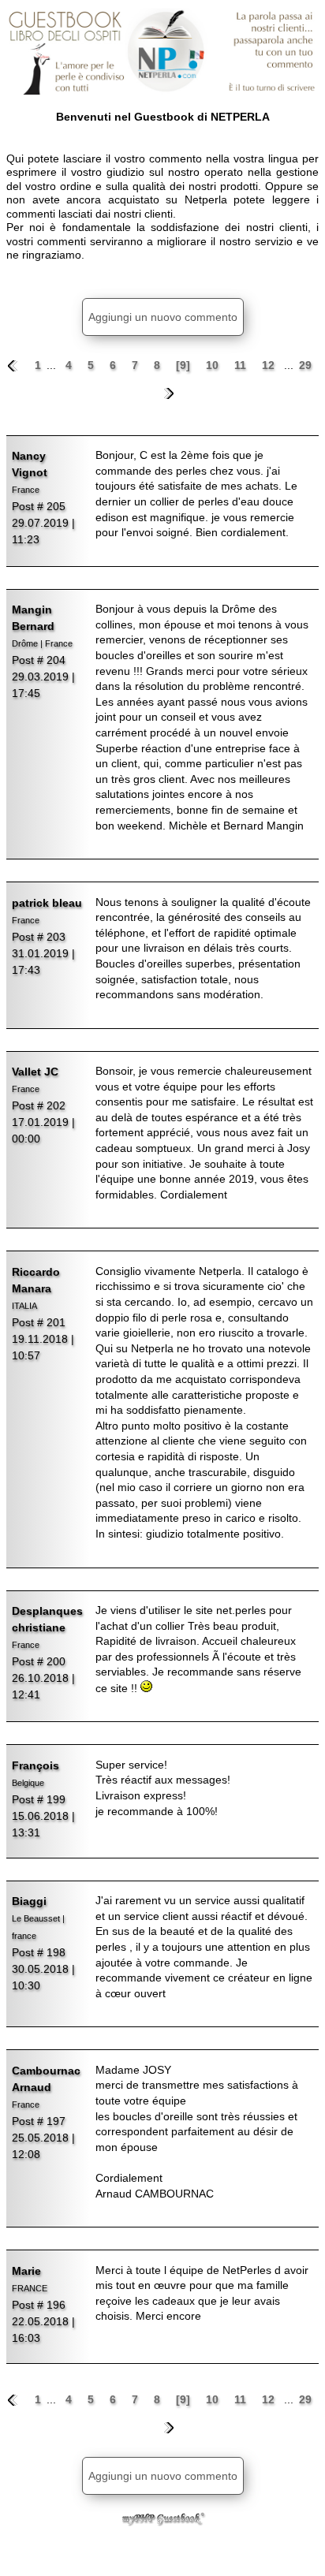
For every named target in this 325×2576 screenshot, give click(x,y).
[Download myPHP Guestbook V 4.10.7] (162, 2522)
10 (214, 365)
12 (270, 365)
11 (242, 365)
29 (305, 365)
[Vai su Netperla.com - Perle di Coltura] (162, 51)
